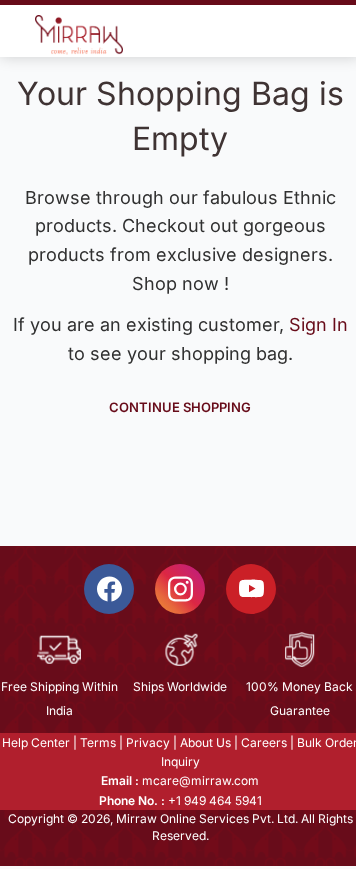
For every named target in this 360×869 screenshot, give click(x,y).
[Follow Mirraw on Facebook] (109, 589)
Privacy (148, 742)
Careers (264, 742)
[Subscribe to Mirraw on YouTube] (251, 589)
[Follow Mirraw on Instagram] (180, 589)
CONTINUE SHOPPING (180, 406)
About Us (205, 742)
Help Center (36, 742)
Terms (98, 742)
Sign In (318, 324)
